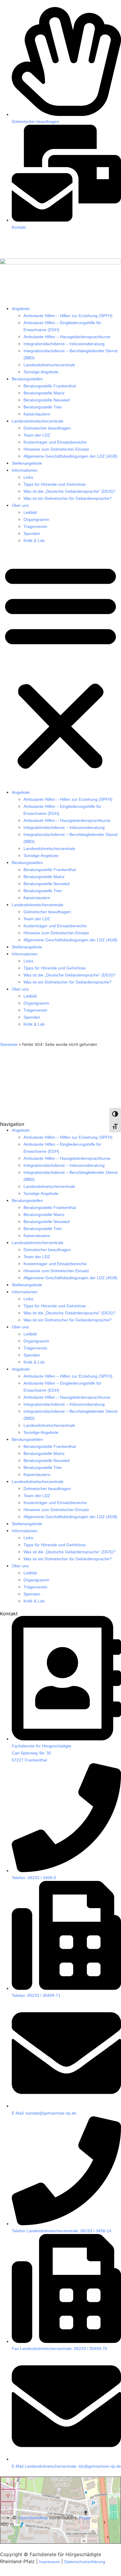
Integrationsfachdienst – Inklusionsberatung (64, 344)
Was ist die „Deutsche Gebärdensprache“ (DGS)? (69, 491)
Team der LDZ (37, 435)
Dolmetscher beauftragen (47, 428)
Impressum (49, 2562)
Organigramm (36, 519)
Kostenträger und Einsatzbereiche (55, 442)
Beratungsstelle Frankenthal (50, 386)
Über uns (20, 505)
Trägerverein (35, 526)
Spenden (32, 533)
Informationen (25, 470)
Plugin (84, 2518)
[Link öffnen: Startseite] (60, 263)
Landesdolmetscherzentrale (49, 365)
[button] (60, 666)
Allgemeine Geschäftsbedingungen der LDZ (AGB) (70, 456)
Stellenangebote (27, 463)
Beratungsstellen (27, 379)
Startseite (9, 1044)
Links (28, 477)
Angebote (21, 309)
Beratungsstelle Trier (43, 407)
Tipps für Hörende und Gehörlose (55, 484)
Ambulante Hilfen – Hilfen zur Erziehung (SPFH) (68, 316)
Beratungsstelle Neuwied (47, 400)
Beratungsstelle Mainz (44, 393)
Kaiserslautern (37, 414)
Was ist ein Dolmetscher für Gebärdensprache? (68, 498)
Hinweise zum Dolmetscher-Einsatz (56, 449)
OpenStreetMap (33, 2518)
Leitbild (30, 512)
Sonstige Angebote (41, 372)
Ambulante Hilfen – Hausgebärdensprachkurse (67, 337)
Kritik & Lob (34, 540)
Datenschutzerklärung (85, 2562)
